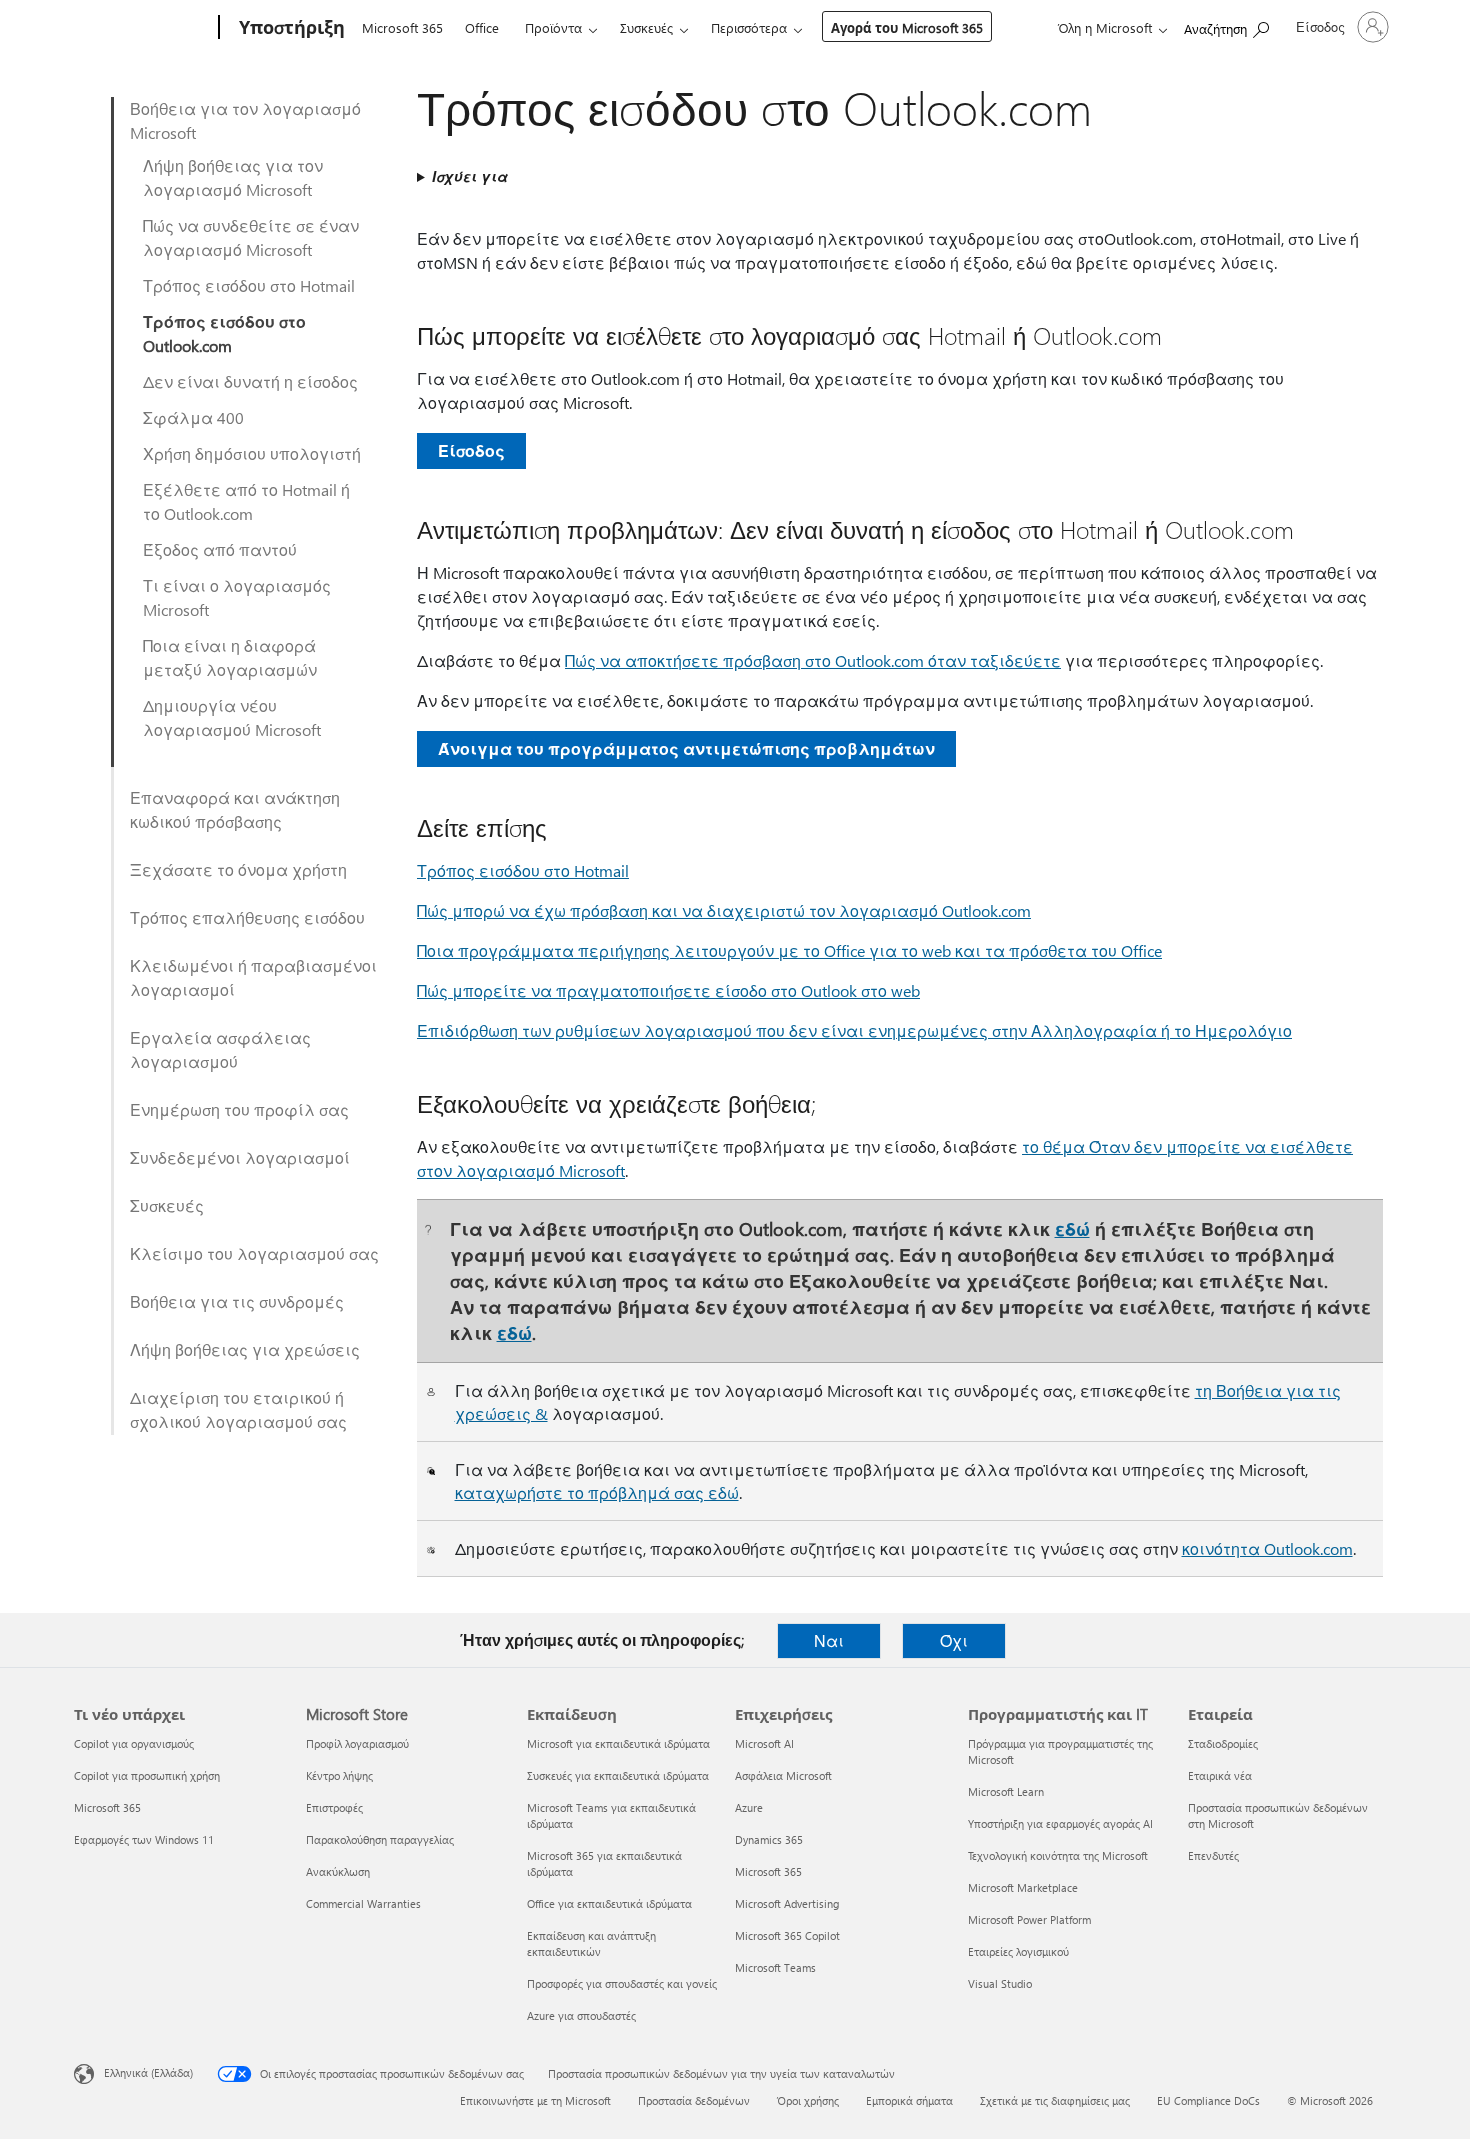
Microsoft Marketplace (1023, 1887)
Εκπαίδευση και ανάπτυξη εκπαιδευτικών (591, 1943)
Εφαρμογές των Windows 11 (144, 1839)
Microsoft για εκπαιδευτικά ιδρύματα (618, 1743)
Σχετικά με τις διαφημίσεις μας (1055, 2100)
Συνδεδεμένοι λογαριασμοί (240, 1157)
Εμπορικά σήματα (909, 2100)
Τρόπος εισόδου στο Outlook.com (224, 333)
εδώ (1072, 1228)
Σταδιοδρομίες (1223, 1743)
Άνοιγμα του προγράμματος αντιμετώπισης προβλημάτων (686, 748)
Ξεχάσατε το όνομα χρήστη (238, 869)
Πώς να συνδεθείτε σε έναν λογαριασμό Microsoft (251, 237)
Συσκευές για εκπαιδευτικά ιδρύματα (618, 1775)
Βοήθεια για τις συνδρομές (237, 1301)
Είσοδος (471, 450)
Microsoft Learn (1006, 1791)
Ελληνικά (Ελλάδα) (148, 2072)
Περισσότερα (749, 27)
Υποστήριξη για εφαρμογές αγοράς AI (1060, 1823)
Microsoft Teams (775, 1967)
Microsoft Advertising (787, 1903)
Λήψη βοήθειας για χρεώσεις (245, 1349)
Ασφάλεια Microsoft (783, 1775)
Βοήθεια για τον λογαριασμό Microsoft (245, 120)
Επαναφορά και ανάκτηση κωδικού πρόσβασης (235, 809)
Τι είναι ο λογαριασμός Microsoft (237, 597)
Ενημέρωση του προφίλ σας (239, 1109)
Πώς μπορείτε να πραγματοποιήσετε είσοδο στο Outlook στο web (668, 990)
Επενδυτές (1213, 1855)
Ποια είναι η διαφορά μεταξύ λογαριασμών (230, 657)
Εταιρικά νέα (1220, 1775)
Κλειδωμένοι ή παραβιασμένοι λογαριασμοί (253, 977)
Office (482, 27)
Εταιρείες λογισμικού (1018, 1951)
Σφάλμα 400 (193, 417)
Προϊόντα (553, 27)
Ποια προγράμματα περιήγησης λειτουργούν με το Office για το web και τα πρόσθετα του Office (789, 950)
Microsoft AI (764, 1743)
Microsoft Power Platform (1029, 1919)
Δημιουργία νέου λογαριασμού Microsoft (232, 717)
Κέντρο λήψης (339, 1775)
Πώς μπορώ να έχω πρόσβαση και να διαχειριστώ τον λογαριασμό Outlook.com (724, 910)
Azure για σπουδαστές (581, 2015)
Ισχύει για (470, 176)
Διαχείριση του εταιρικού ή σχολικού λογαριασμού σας (238, 1409)
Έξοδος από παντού (220, 549)
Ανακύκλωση (338, 1871)
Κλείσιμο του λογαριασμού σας (254, 1253)
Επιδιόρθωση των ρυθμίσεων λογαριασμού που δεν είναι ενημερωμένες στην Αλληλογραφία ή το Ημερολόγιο (854, 1030)
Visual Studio (1000, 1983)
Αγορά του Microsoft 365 (907, 27)
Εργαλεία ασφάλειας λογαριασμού (220, 1049)
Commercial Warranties (363, 1903)
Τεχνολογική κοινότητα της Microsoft (1058, 1855)
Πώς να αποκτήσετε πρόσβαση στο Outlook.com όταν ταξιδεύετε (813, 660)
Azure (749, 1807)
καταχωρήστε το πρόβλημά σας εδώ (597, 1492)
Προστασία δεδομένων (694, 2100)
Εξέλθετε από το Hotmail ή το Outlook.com (246, 501)
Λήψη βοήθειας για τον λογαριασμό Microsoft (233, 177)
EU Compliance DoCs (1208, 2100)
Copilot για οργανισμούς (134, 1743)
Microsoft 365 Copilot (787, 1935)
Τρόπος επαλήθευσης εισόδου (247, 917)
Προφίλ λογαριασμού (357, 1743)
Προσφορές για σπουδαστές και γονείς (622, 1983)
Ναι (829, 1640)
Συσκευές (646, 27)
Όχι (954, 1640)
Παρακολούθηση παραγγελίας (380, 1839)
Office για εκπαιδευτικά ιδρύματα (609, 1903)
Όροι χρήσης (808, 2100)
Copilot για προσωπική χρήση (147, 1775)
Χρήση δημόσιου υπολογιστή (252, 453)
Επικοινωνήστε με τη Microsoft (535, 2100)
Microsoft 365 (402, 27)
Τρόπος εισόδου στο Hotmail (249, 285)
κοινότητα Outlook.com (1267, 1548)
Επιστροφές (334, 1807)
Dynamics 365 (769, 1839)
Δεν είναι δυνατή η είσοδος (250, 381)
